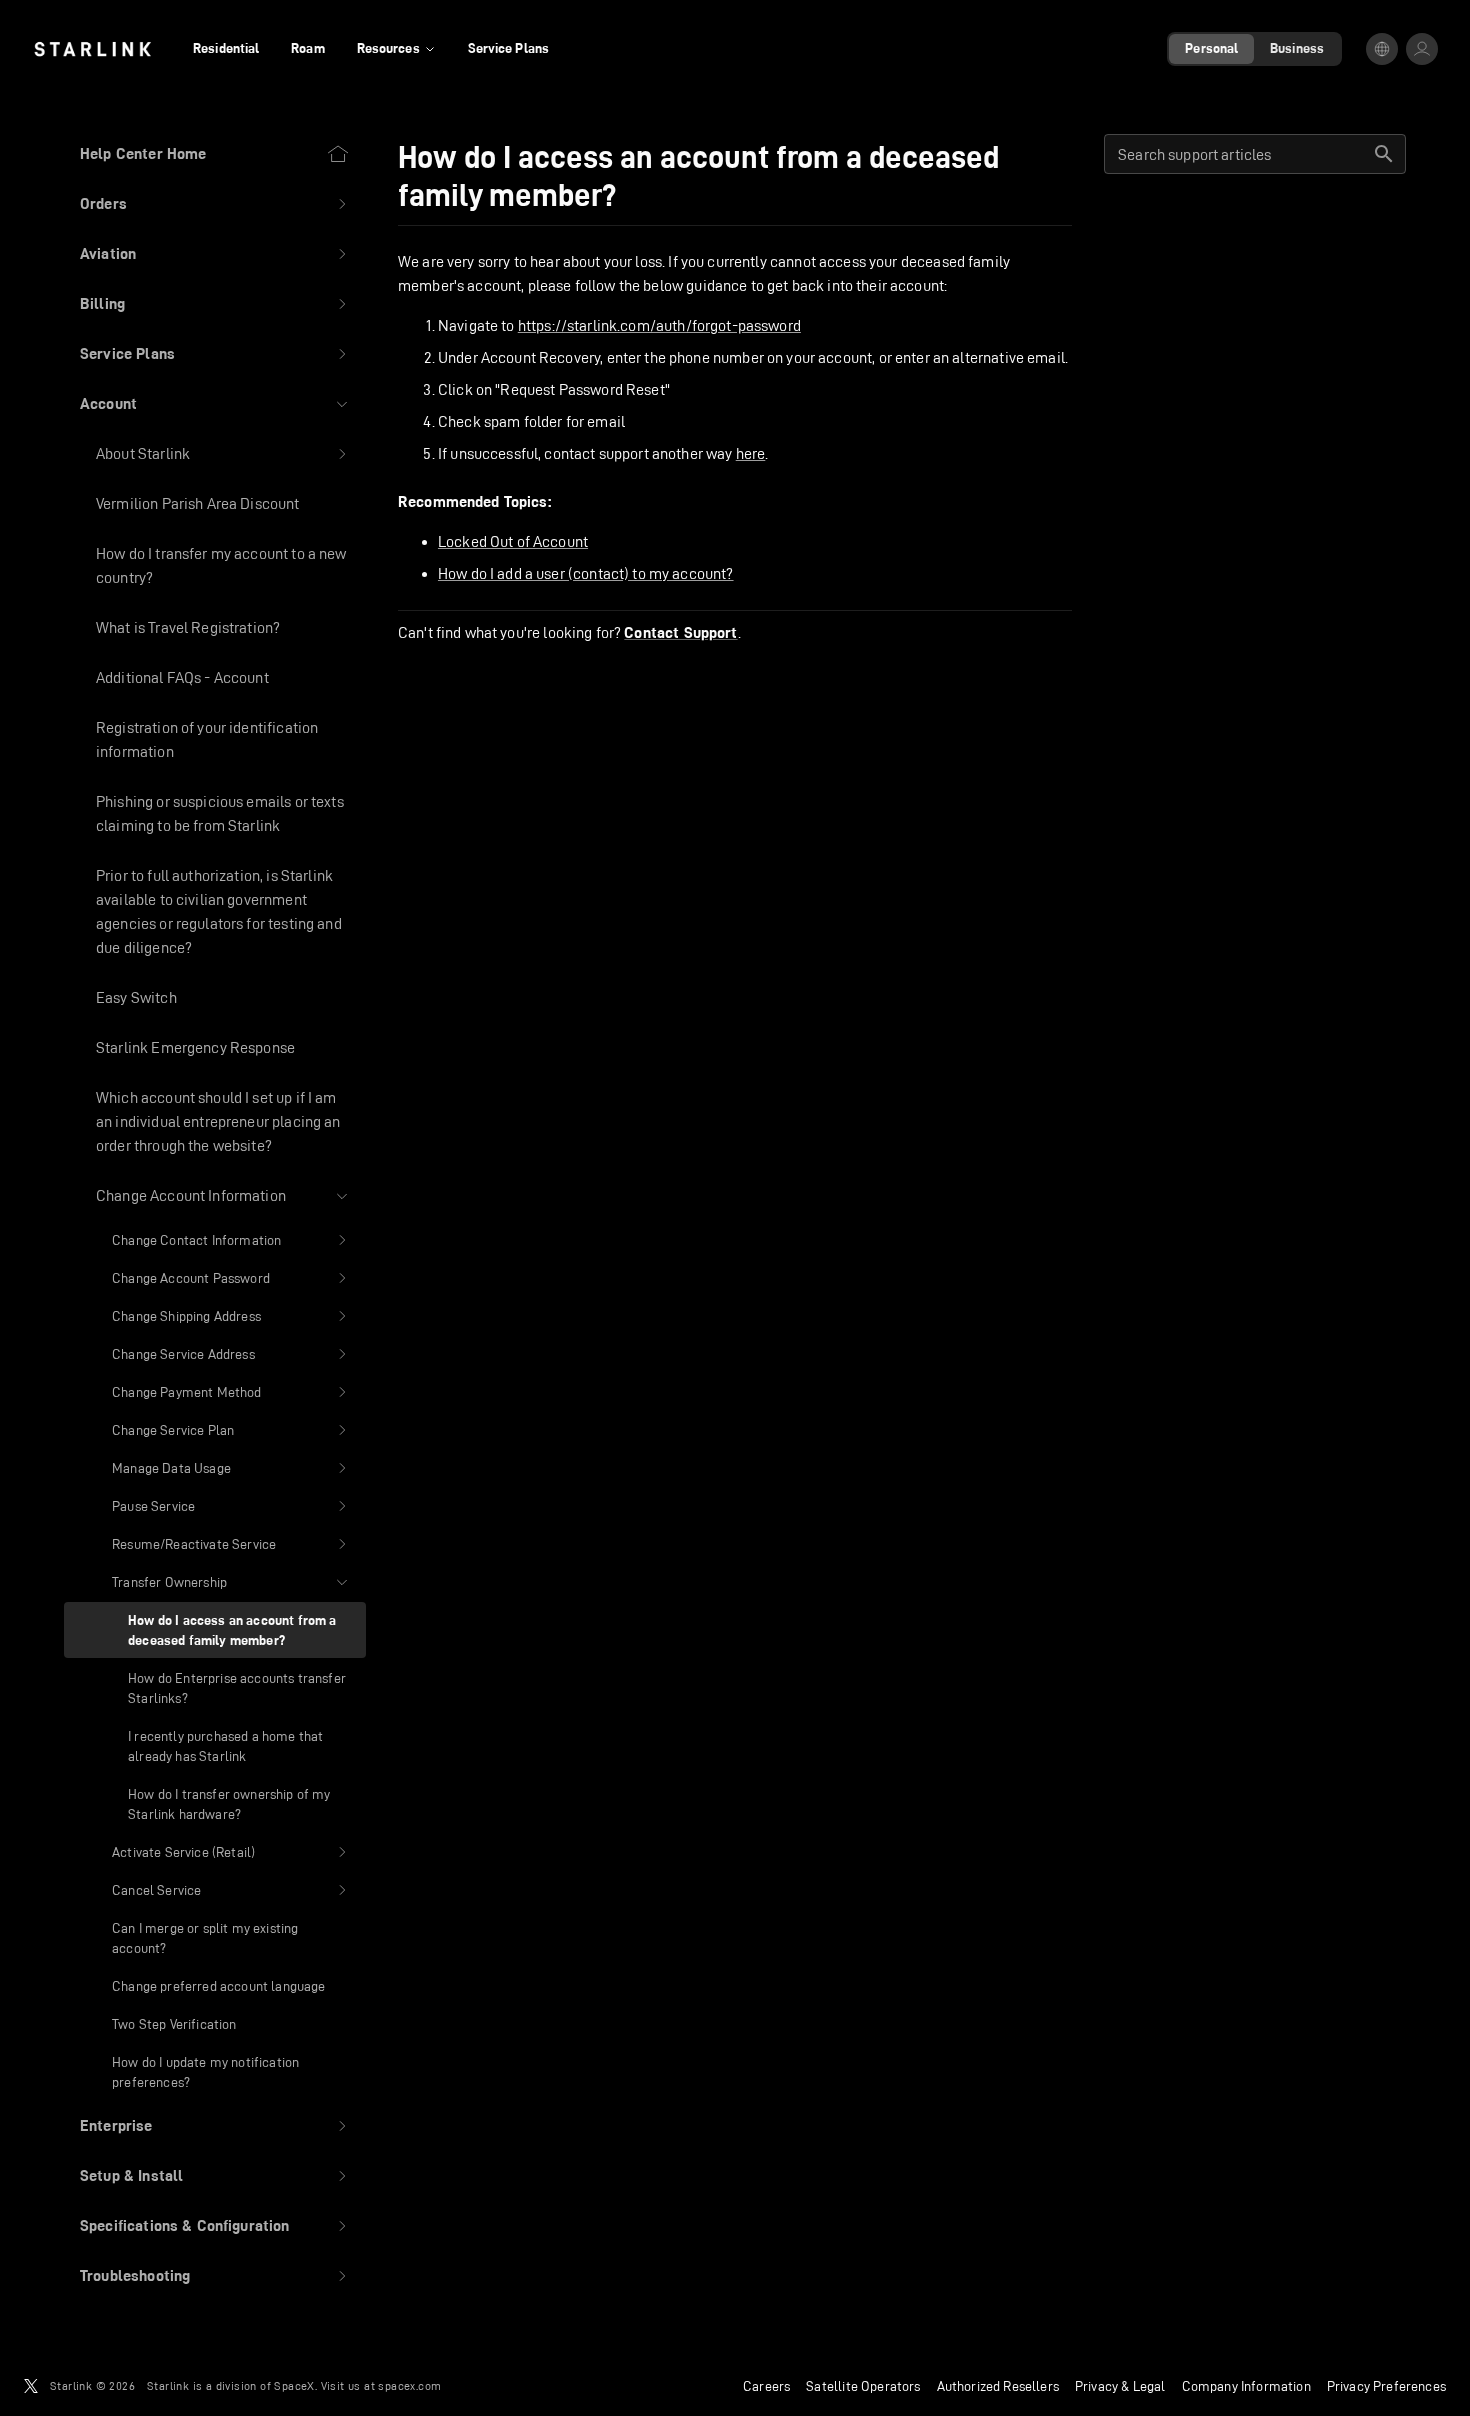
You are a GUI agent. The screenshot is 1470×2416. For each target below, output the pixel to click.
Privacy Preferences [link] (1386, 2386)
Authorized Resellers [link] (998, 2386)
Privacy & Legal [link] (1120, 2386)
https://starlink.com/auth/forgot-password (659, 325)
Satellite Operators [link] (863, 2386)
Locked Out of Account (513, 541)
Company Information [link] (1246, 2386)
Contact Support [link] (680, 633)
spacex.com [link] (409, 2385)
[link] (92, 49)
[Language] (1382, 49)
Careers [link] (766, 2386)
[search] (1384, 154)
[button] (215, 204)
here (751, 453)
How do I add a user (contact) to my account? (586, 573)
